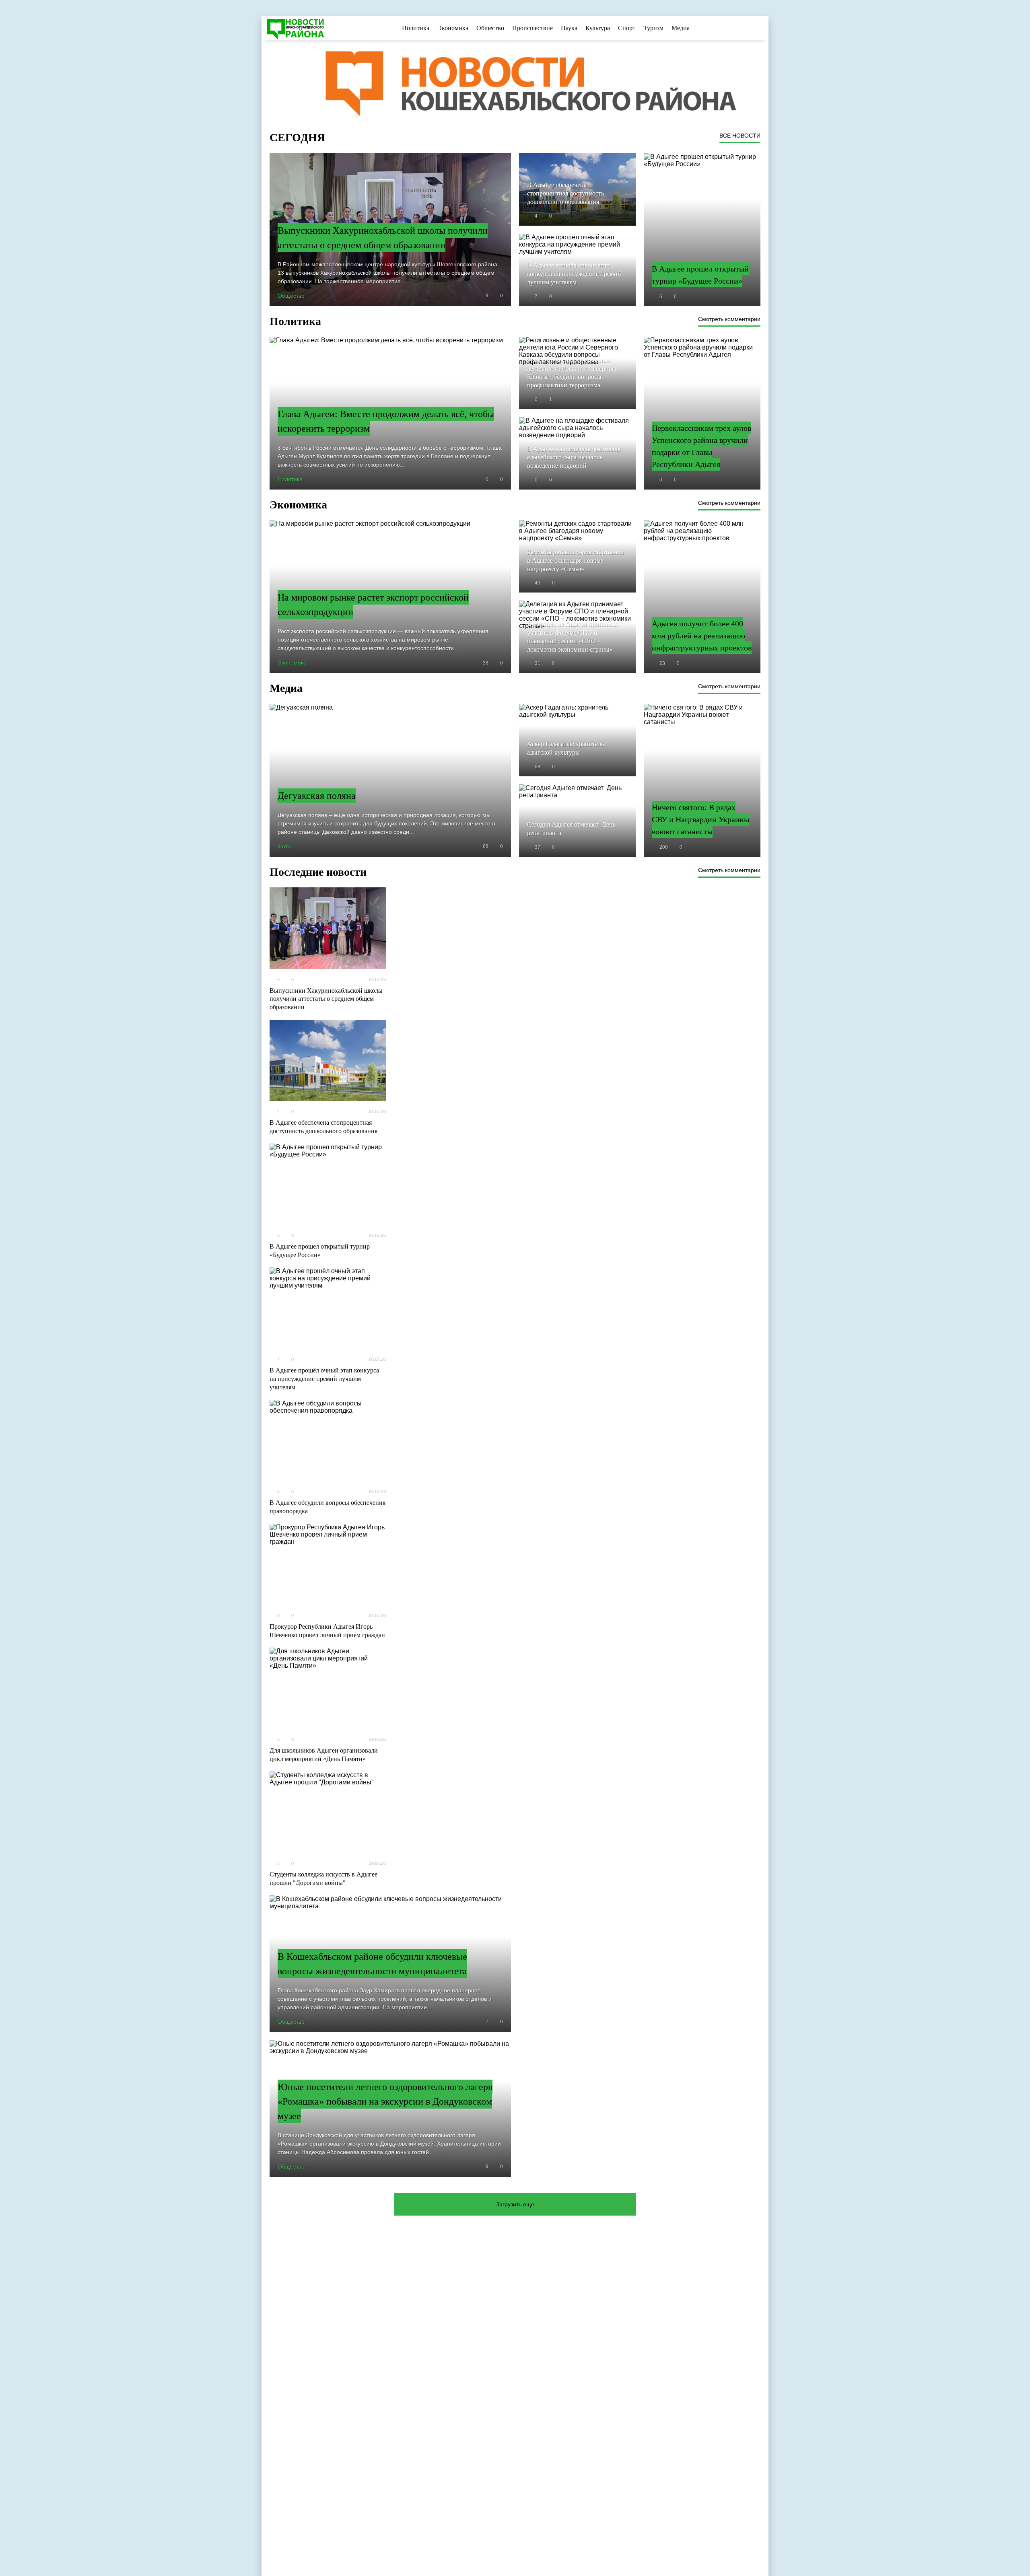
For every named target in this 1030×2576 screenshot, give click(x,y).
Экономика (453, 28)
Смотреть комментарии (729, 319)
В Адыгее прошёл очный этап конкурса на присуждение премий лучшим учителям (324, 1379)
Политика (416, 28)
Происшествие (533, 28)
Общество (490, 28)
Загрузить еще (515, 2204)
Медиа (681, 28)
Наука (569, 28)
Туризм (653, 28)
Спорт (627, 28)
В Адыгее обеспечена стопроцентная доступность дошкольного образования (323, 1127)
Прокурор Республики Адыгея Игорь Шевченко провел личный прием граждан (327, 1631)
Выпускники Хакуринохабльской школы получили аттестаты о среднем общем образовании (326, 999)
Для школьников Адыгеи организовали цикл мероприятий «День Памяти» (324, 1755)
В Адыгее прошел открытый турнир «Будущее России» (320, 1251)
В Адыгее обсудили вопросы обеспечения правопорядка (328, 1507)
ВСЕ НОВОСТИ (740, 136)
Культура (598, 28)
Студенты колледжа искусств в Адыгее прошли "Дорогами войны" (323, 1879)
